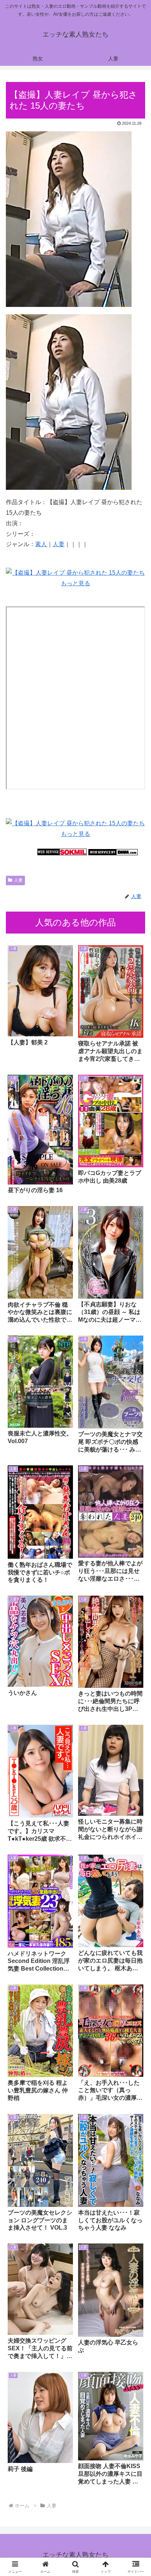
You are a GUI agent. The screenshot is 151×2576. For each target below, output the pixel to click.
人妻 (59, 544)
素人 (41, 544)
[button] (136, 1538)
